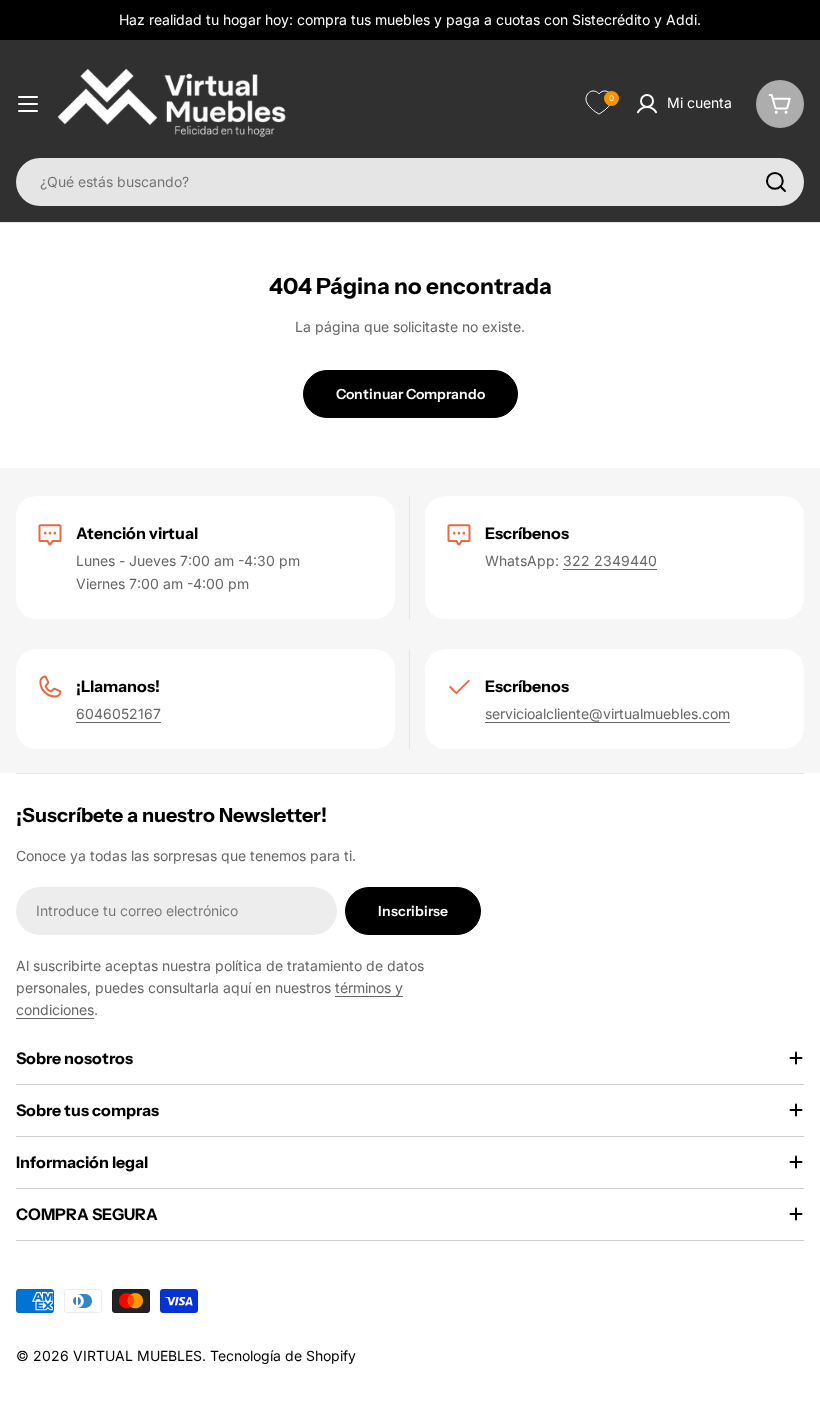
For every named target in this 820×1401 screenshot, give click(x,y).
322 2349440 (610, 560)
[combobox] (410, 182)
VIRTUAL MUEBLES (137, 1355)
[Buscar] (776, 182)
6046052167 (118, 713)
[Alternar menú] (28, 104)
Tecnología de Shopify (283, 1355)
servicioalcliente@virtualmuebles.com (607, 713)
